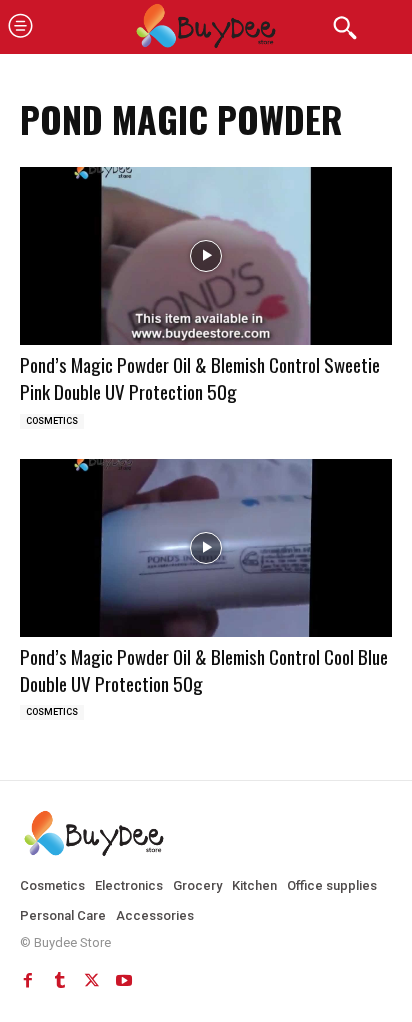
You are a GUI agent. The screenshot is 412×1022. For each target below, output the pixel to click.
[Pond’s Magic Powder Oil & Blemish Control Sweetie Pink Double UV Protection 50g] (206, 256)
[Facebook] (28, 980)
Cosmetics (52, 421)
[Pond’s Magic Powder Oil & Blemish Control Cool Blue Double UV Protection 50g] (206, 548)
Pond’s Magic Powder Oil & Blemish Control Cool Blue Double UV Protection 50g (204, 669)
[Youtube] (124, 980)
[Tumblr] (60, 980)
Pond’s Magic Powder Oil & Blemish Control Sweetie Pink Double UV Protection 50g (200, 377)
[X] (92, 980)
